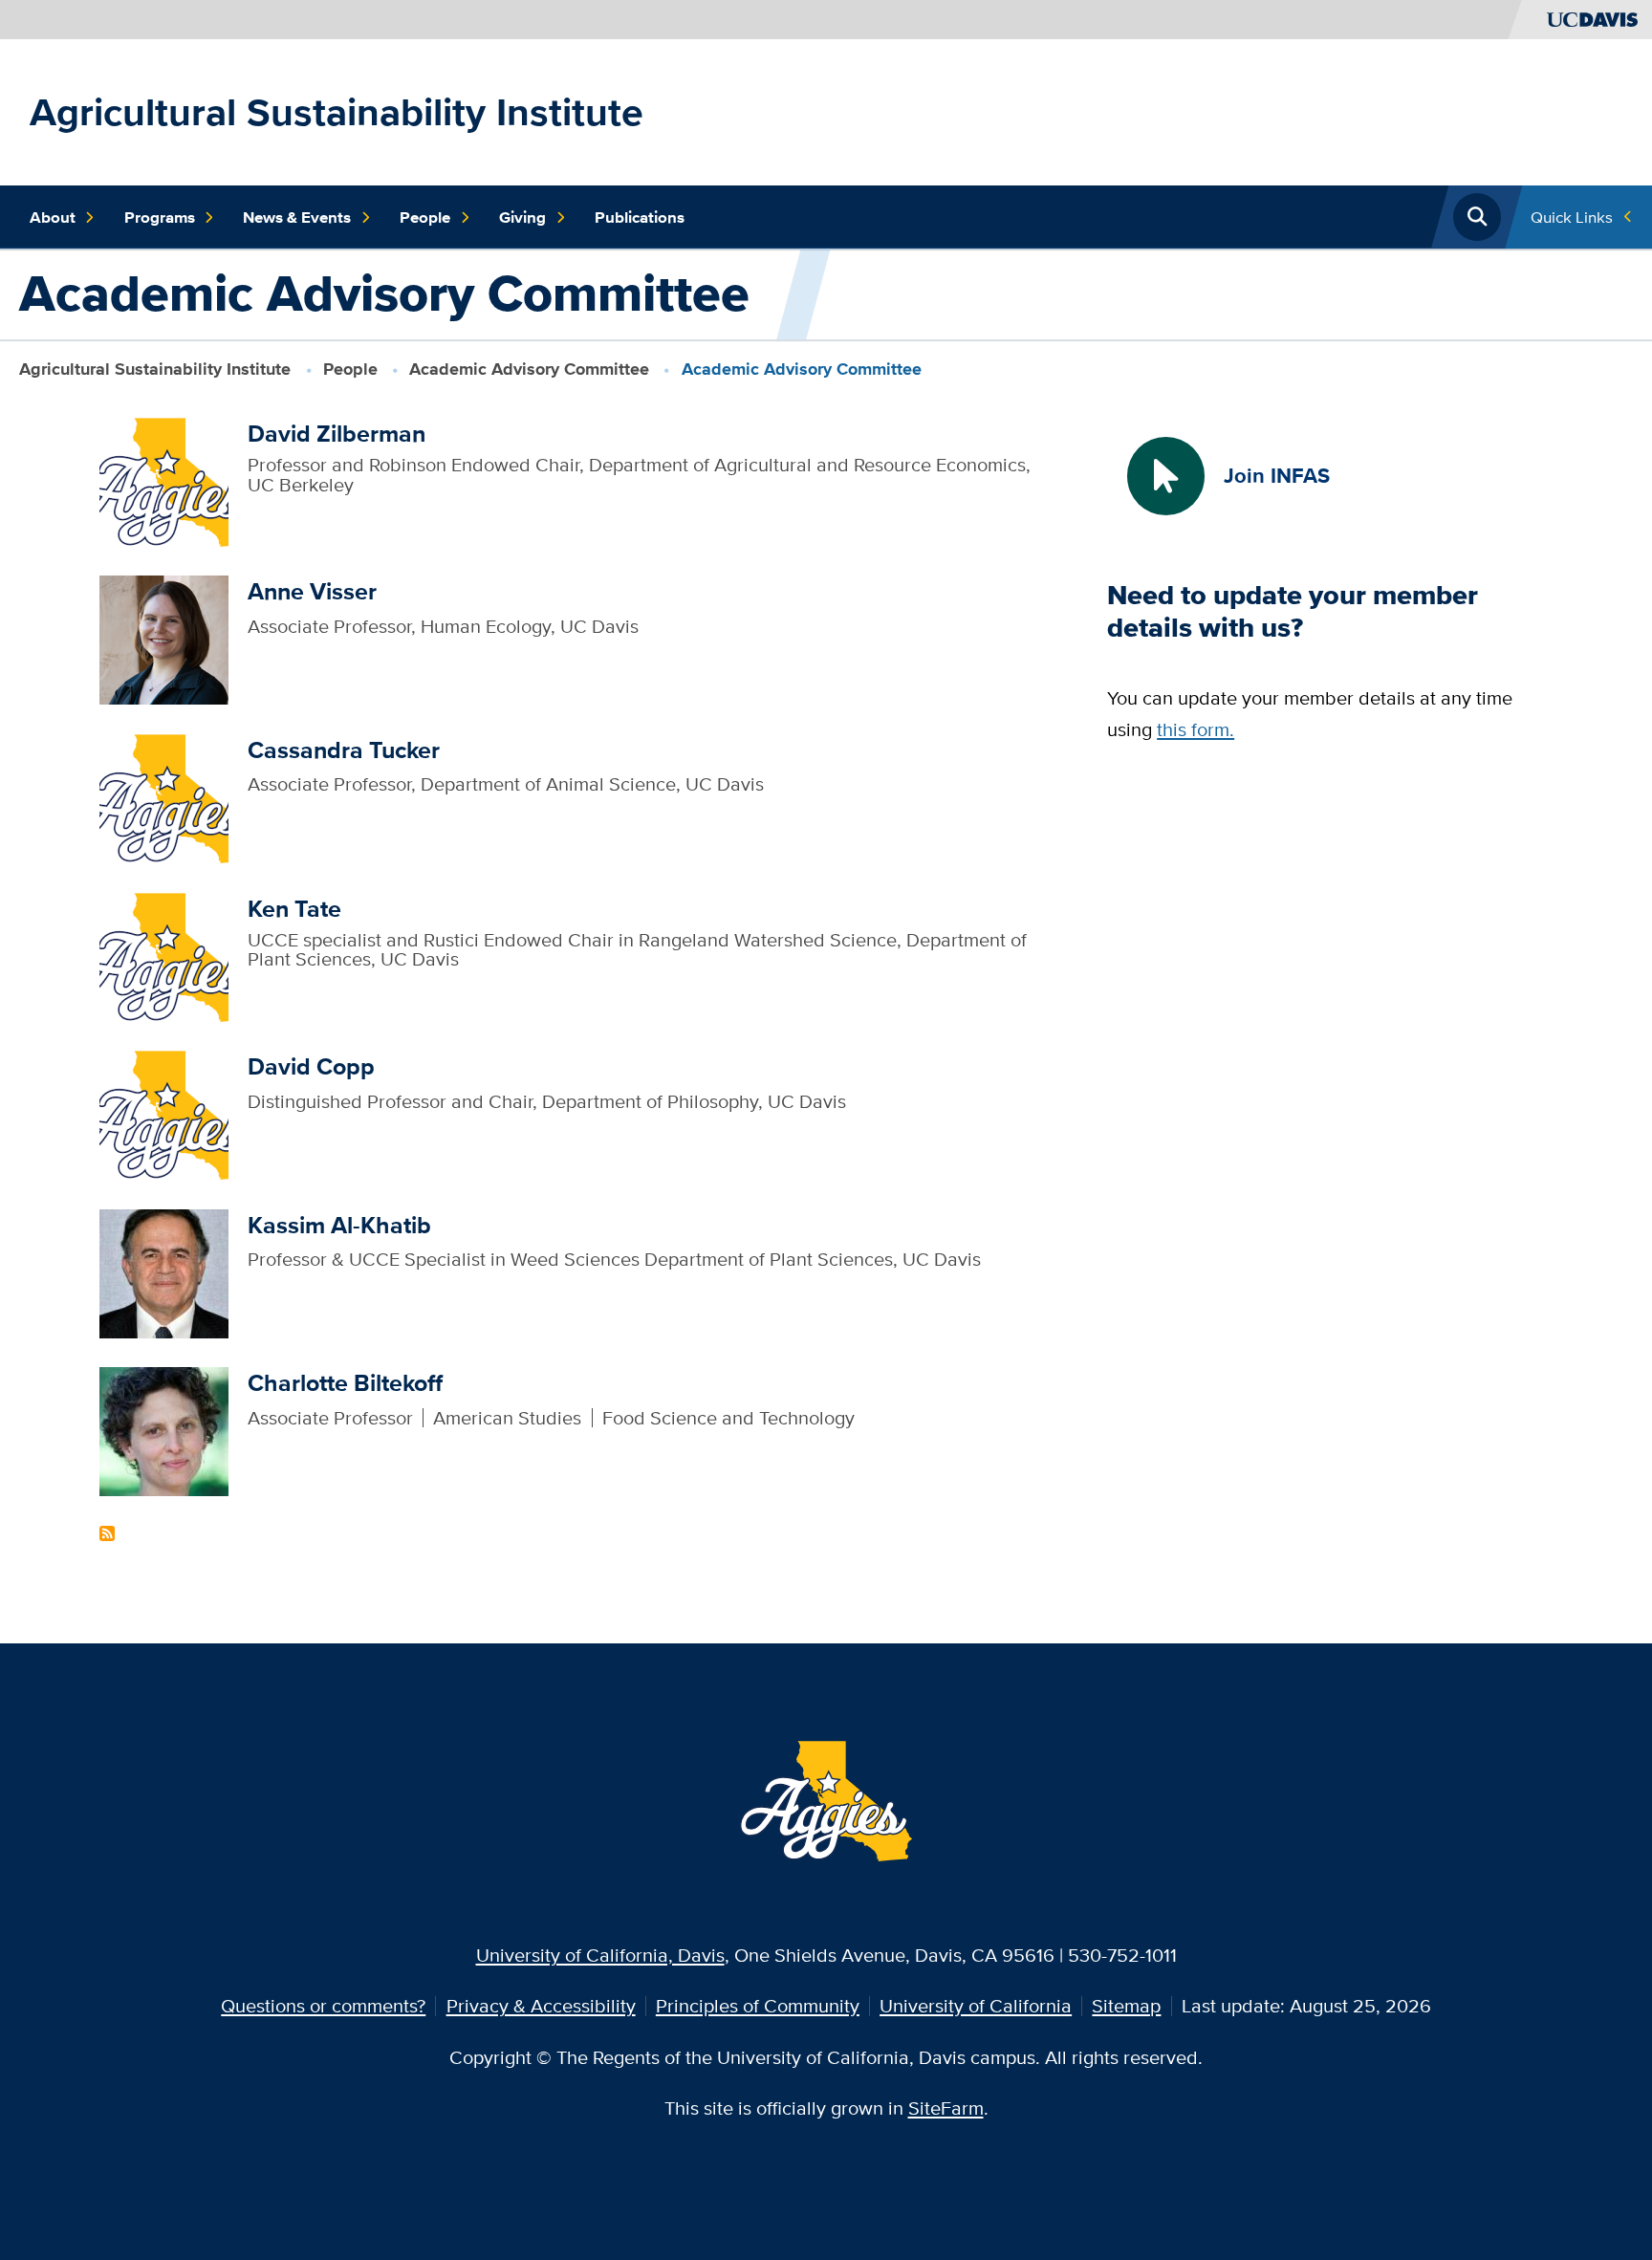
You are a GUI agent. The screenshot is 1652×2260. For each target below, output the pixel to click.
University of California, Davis (600, 1955)
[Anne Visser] (164, 638)
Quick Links (1572, 217)
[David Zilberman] (164, 479)
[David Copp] (164, 1113)
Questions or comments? (323, 2005)
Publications (640, 217)
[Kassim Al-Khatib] (164, 1271)
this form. (1196, 729)
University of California (976, 2005)
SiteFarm (946, 2108)
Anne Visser (312, 591)
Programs (160, 217)
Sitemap (1126, 2005)
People (425, 217)
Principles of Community (758, 2005)
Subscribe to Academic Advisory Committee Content (107, 1533)
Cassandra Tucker (344, 750)
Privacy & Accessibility (541, 2005)
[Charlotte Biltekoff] (164, 1430)
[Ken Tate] (164, 955)
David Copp (311, 1066)
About (53, 217)
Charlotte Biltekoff (345, 1383)
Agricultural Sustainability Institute (337, 112)
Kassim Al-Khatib (339, 1225)
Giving (522, 217)
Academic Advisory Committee (529, 369)
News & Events (297, 217)
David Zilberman (337, 434)
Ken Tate (294, 909)
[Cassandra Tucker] (164, 796)
